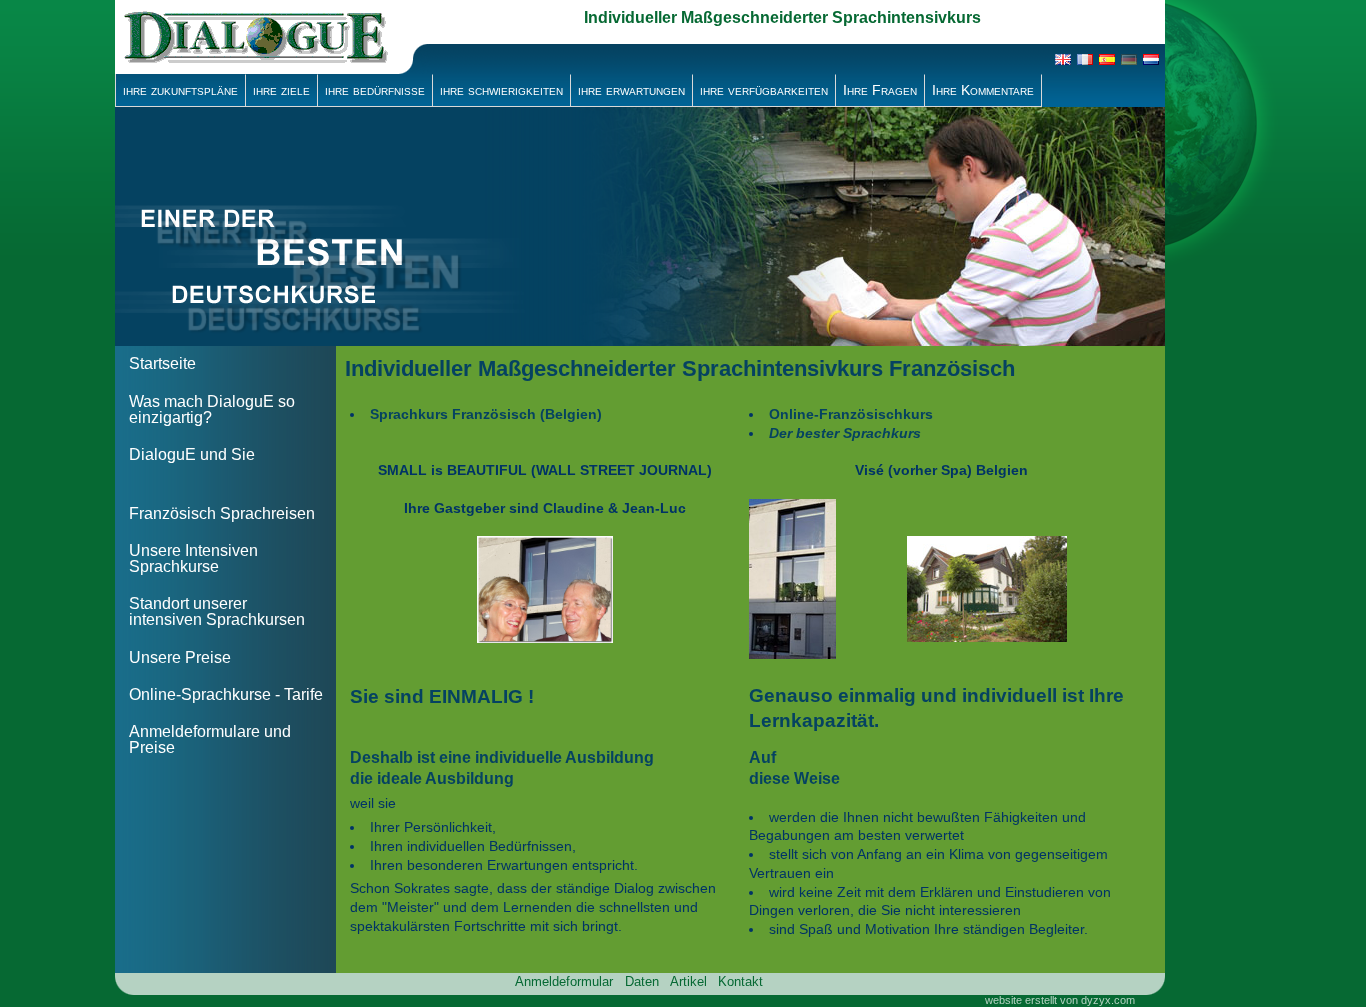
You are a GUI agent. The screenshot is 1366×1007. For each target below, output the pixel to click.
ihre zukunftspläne (180, 90)
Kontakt (740, 981)
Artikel (688, 981)
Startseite (162, 363)
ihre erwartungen (631, 90)
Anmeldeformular (564, 981)
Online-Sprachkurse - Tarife (226, 694)
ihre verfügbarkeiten (764, 90)
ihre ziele (281, 90)
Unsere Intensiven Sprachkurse (193, 558)
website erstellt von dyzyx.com (1060, 1000)
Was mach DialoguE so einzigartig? (212, 409)
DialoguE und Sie (192, 454)
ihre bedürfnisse (375, 90)
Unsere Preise (180, 657)
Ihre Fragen (880, 90)
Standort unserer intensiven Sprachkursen (217, 611)
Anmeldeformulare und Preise (210, 739)
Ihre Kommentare (983, 90)
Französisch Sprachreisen (222, 513)
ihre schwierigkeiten (501, 90)
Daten (642, 981)
